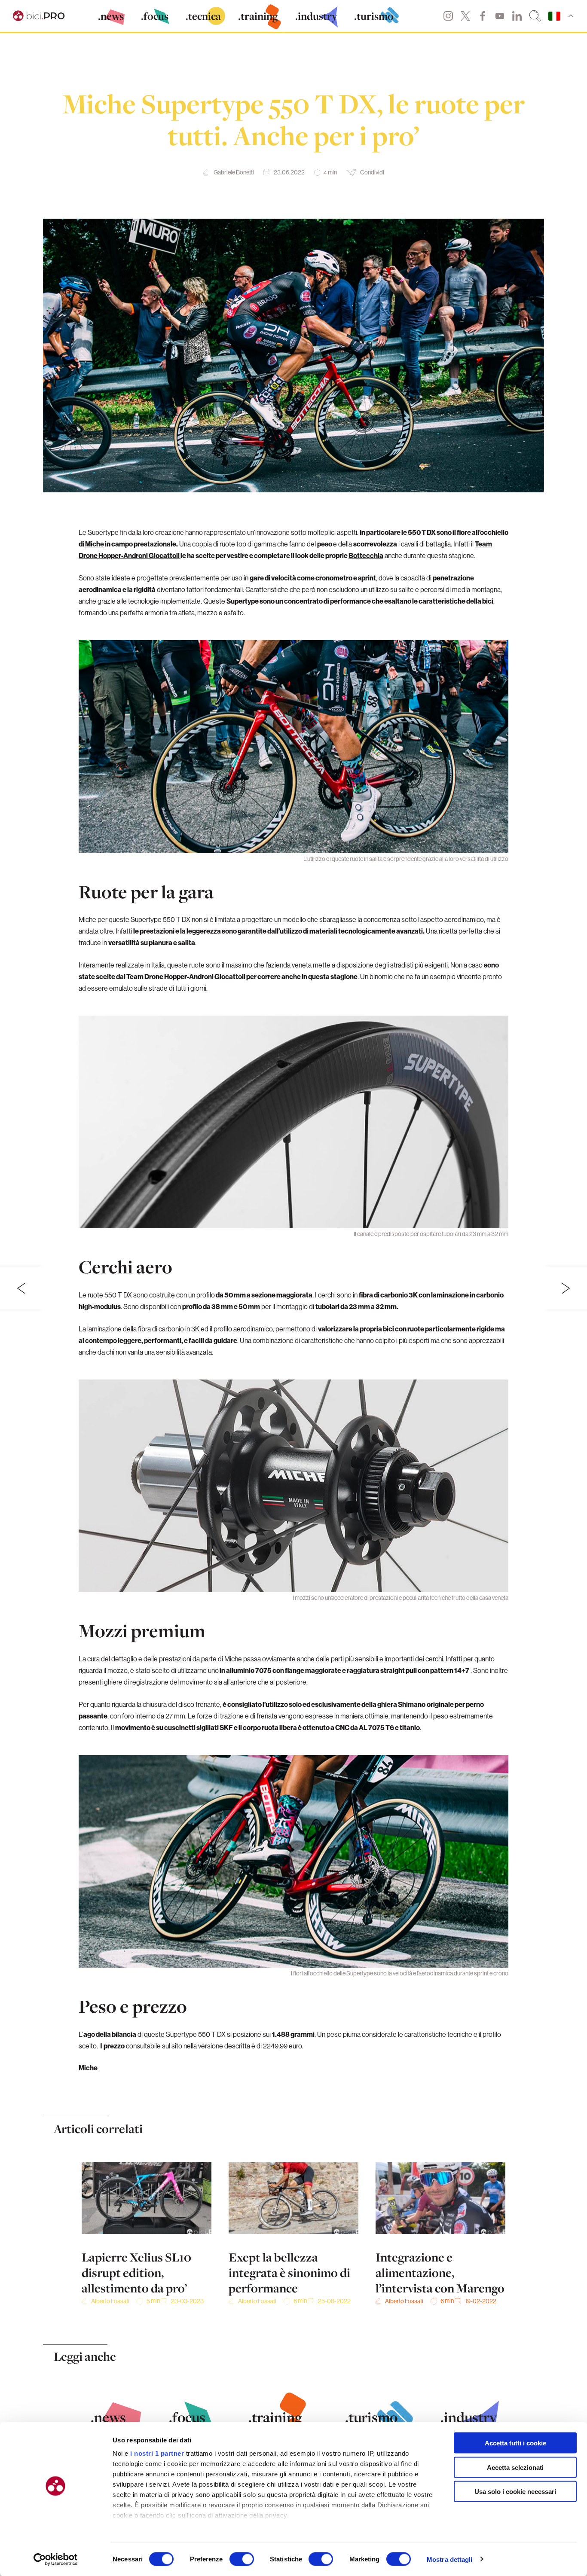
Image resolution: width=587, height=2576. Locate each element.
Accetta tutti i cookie (515, 2443)
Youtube (500, 16)
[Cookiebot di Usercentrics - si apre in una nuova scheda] (56, 2559)
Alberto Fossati (110, 2301)
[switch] (242, 2559)
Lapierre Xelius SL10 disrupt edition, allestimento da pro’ (136, 2273)
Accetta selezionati (515, 2467)
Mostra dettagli (450, 2559)
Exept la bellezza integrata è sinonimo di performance (289, 2273)
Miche (95, 544)
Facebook (483, 16)
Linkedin (517, 16)
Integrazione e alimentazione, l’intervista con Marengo (440, 2273)
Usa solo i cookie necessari (515, 2492)
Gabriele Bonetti (234, 172)
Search (535, 16)
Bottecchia (366, 555)
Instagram (448, 16)
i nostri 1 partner (157, 2453)
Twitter (465, 16)
